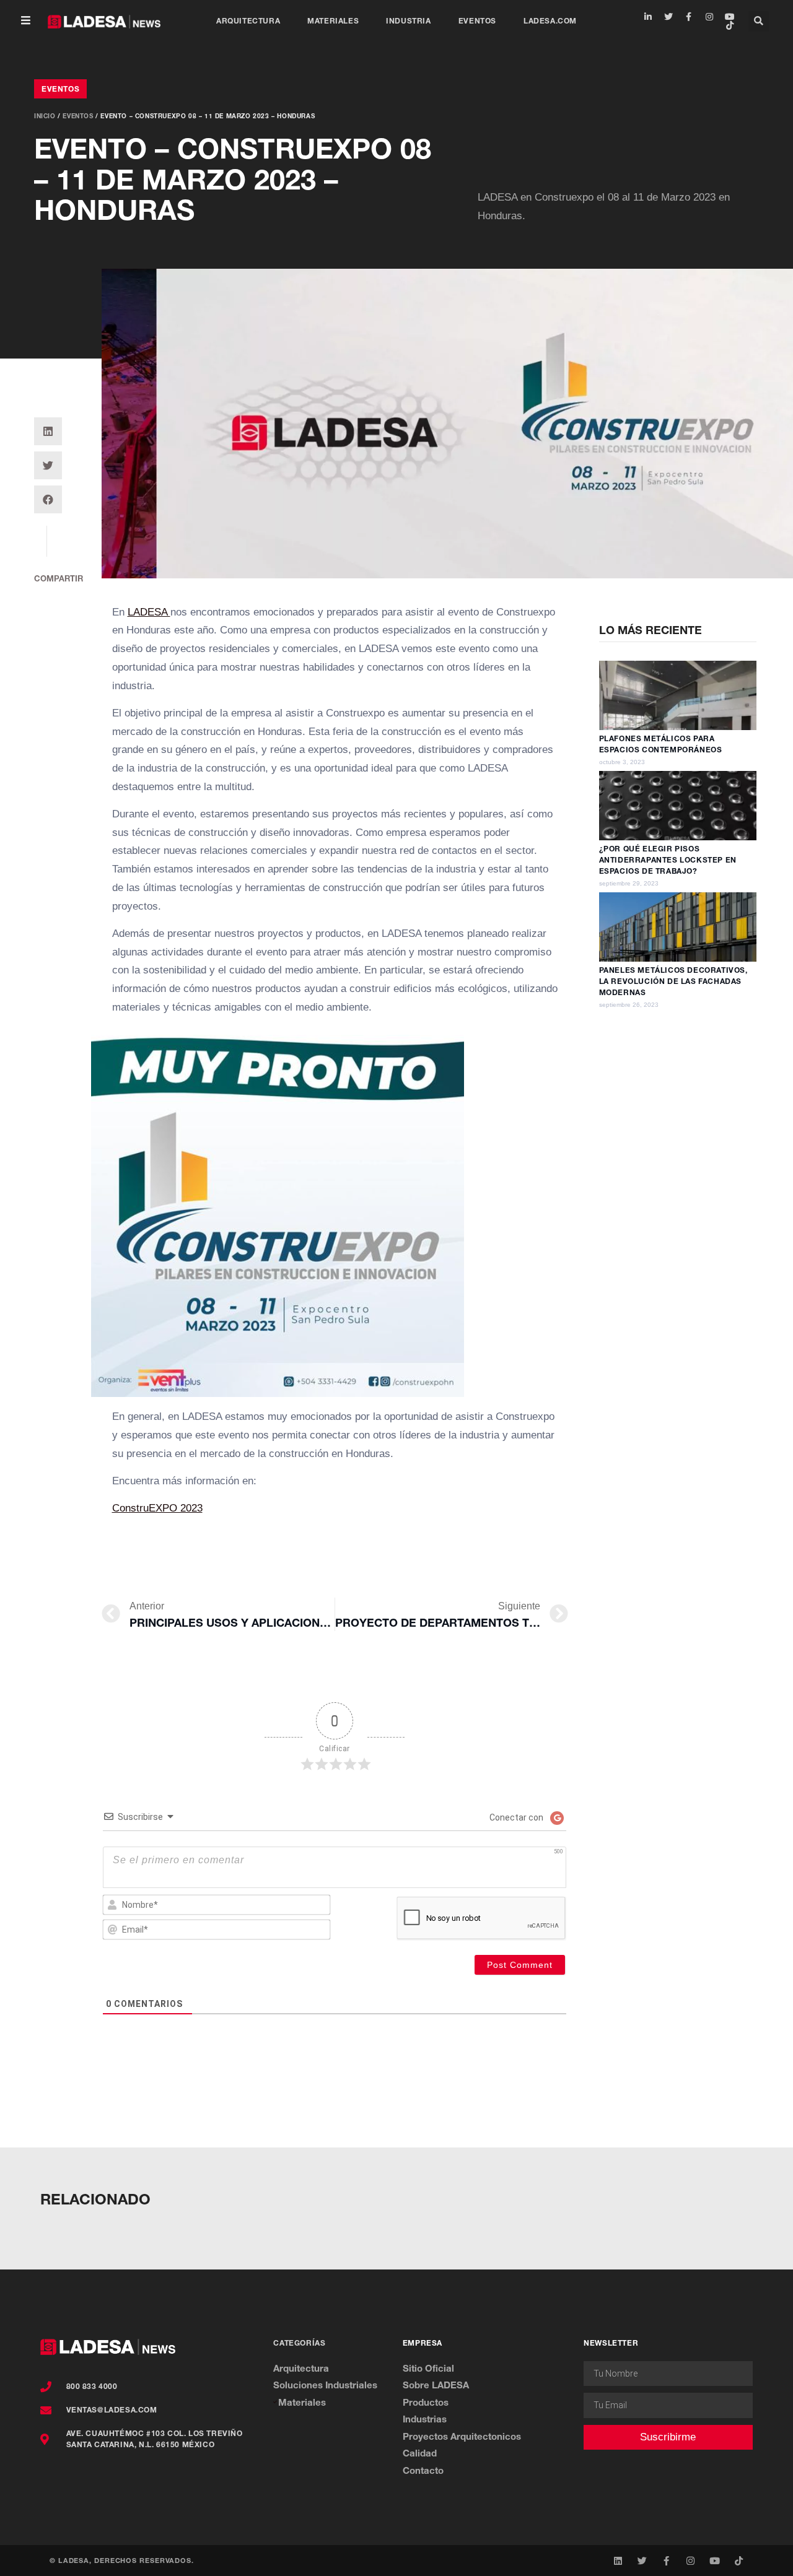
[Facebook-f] (689, 17)
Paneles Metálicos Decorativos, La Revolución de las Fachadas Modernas (673, 981)
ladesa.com (550, 21)
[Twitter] (668, 17)
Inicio (45, 116)
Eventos (477, 21)
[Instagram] (709, 17)
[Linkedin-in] (648, 17)
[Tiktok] (730, 25)
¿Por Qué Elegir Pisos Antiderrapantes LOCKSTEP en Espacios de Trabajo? (668, 860)
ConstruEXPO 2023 (157, 1508)
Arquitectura (248, 21)
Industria (408, 21)
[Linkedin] (618, 2561)
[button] (26, 21)
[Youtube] (730, 17)
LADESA (149, 612)
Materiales (333, 21)
